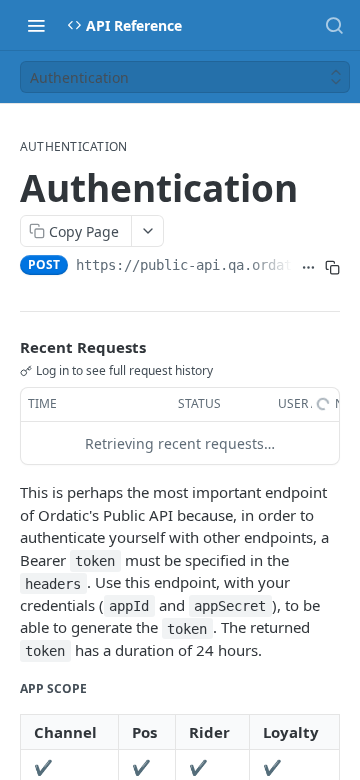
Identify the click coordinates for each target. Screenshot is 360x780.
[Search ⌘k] (334, 25)
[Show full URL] (308, 267)
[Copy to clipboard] (332, 267)
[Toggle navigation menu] (36, 25)
